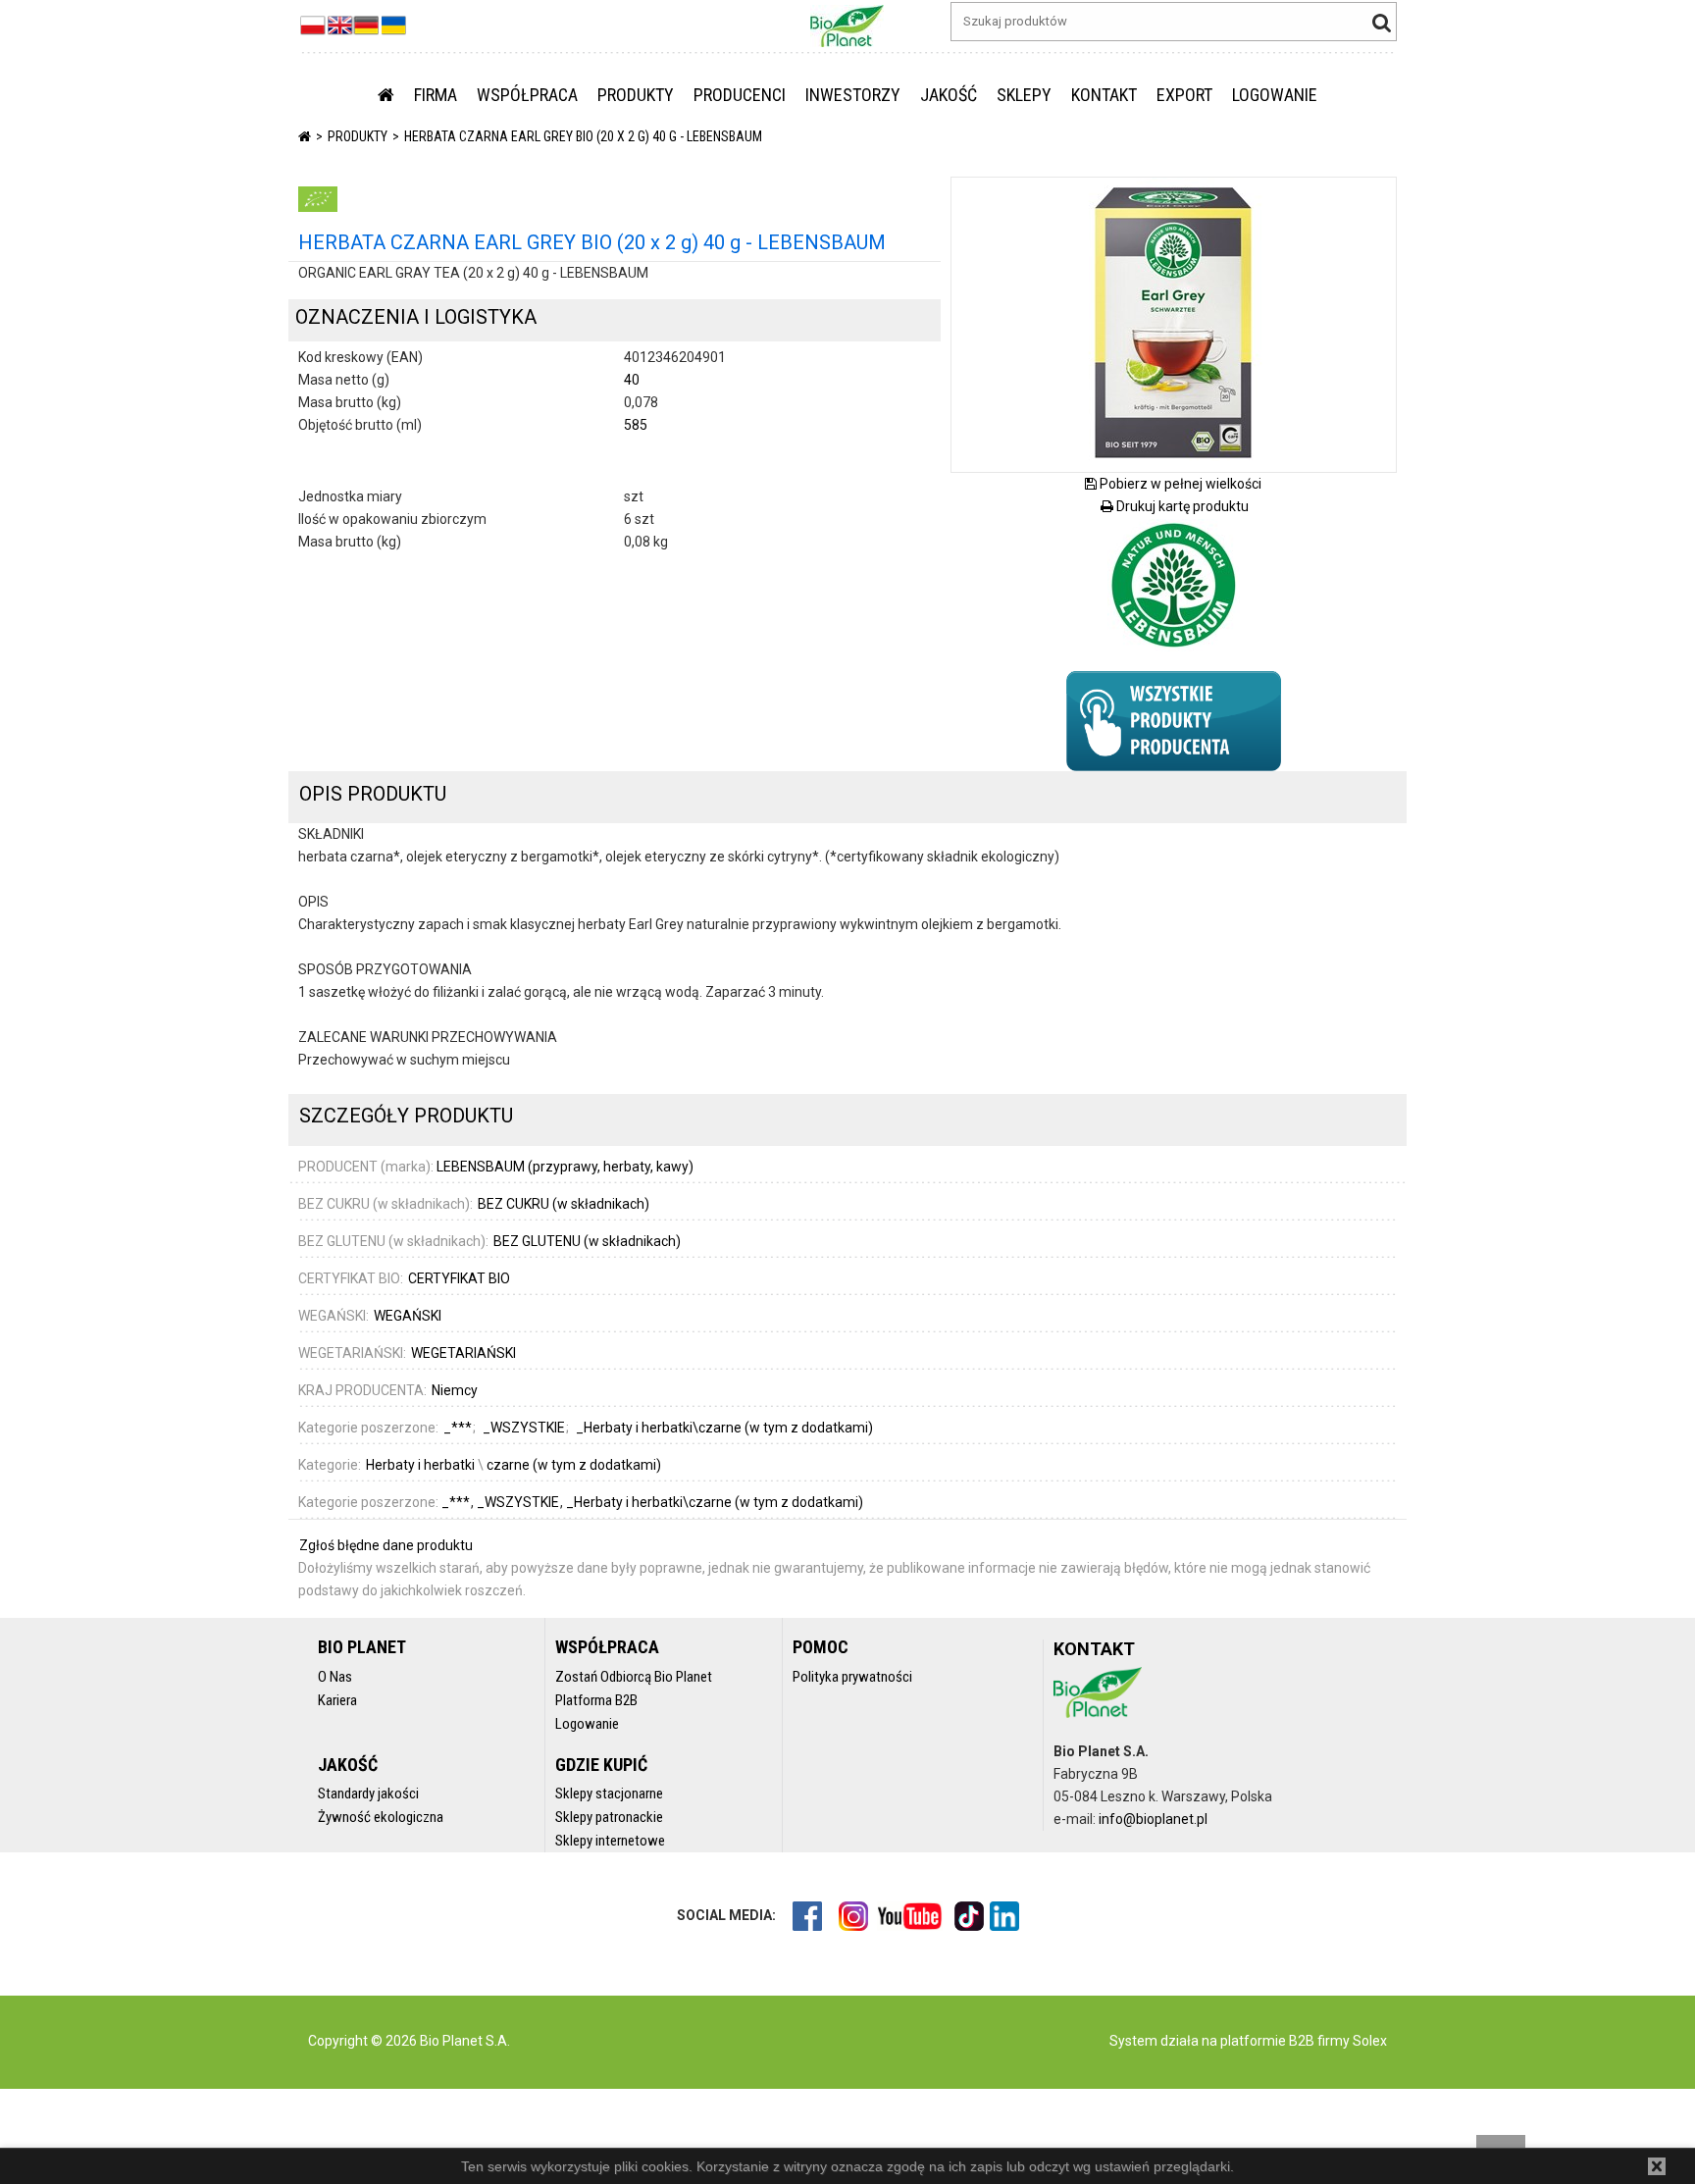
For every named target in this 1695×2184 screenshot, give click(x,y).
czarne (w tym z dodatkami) (574, 1465)
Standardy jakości (368, 1794)
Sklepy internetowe (610, 1841)
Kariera (337, 1700)
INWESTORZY (853, 95)
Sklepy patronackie (609, 1817)
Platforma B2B (596, 1700)
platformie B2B (1266, 2041)
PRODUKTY (636, 95)
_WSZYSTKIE (519, 1502)
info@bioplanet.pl (1153, 1819)
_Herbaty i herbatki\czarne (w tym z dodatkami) (715, 1502)
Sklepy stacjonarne (609, 1794)
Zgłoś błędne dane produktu (386, 1545)
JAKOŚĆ (949, 95)
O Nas (335, 1677)
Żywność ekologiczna (381, 1817)
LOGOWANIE (1275, 95)
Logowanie (587, 1724)
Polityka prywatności (852, 1677)
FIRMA (436, 95)
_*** (457, 1502)
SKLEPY (1024, 95)
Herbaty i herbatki (420, 1465)
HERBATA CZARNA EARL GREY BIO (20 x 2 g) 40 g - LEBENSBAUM (583, 136)
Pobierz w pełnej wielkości (1179, 484)
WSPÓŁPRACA (527, 95)
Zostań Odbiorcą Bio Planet (634, 1677)
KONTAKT (1104, 95)
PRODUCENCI (740, 95)
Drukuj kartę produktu (1181, 506)
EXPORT (1184, 95)
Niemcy (455, 1390)
